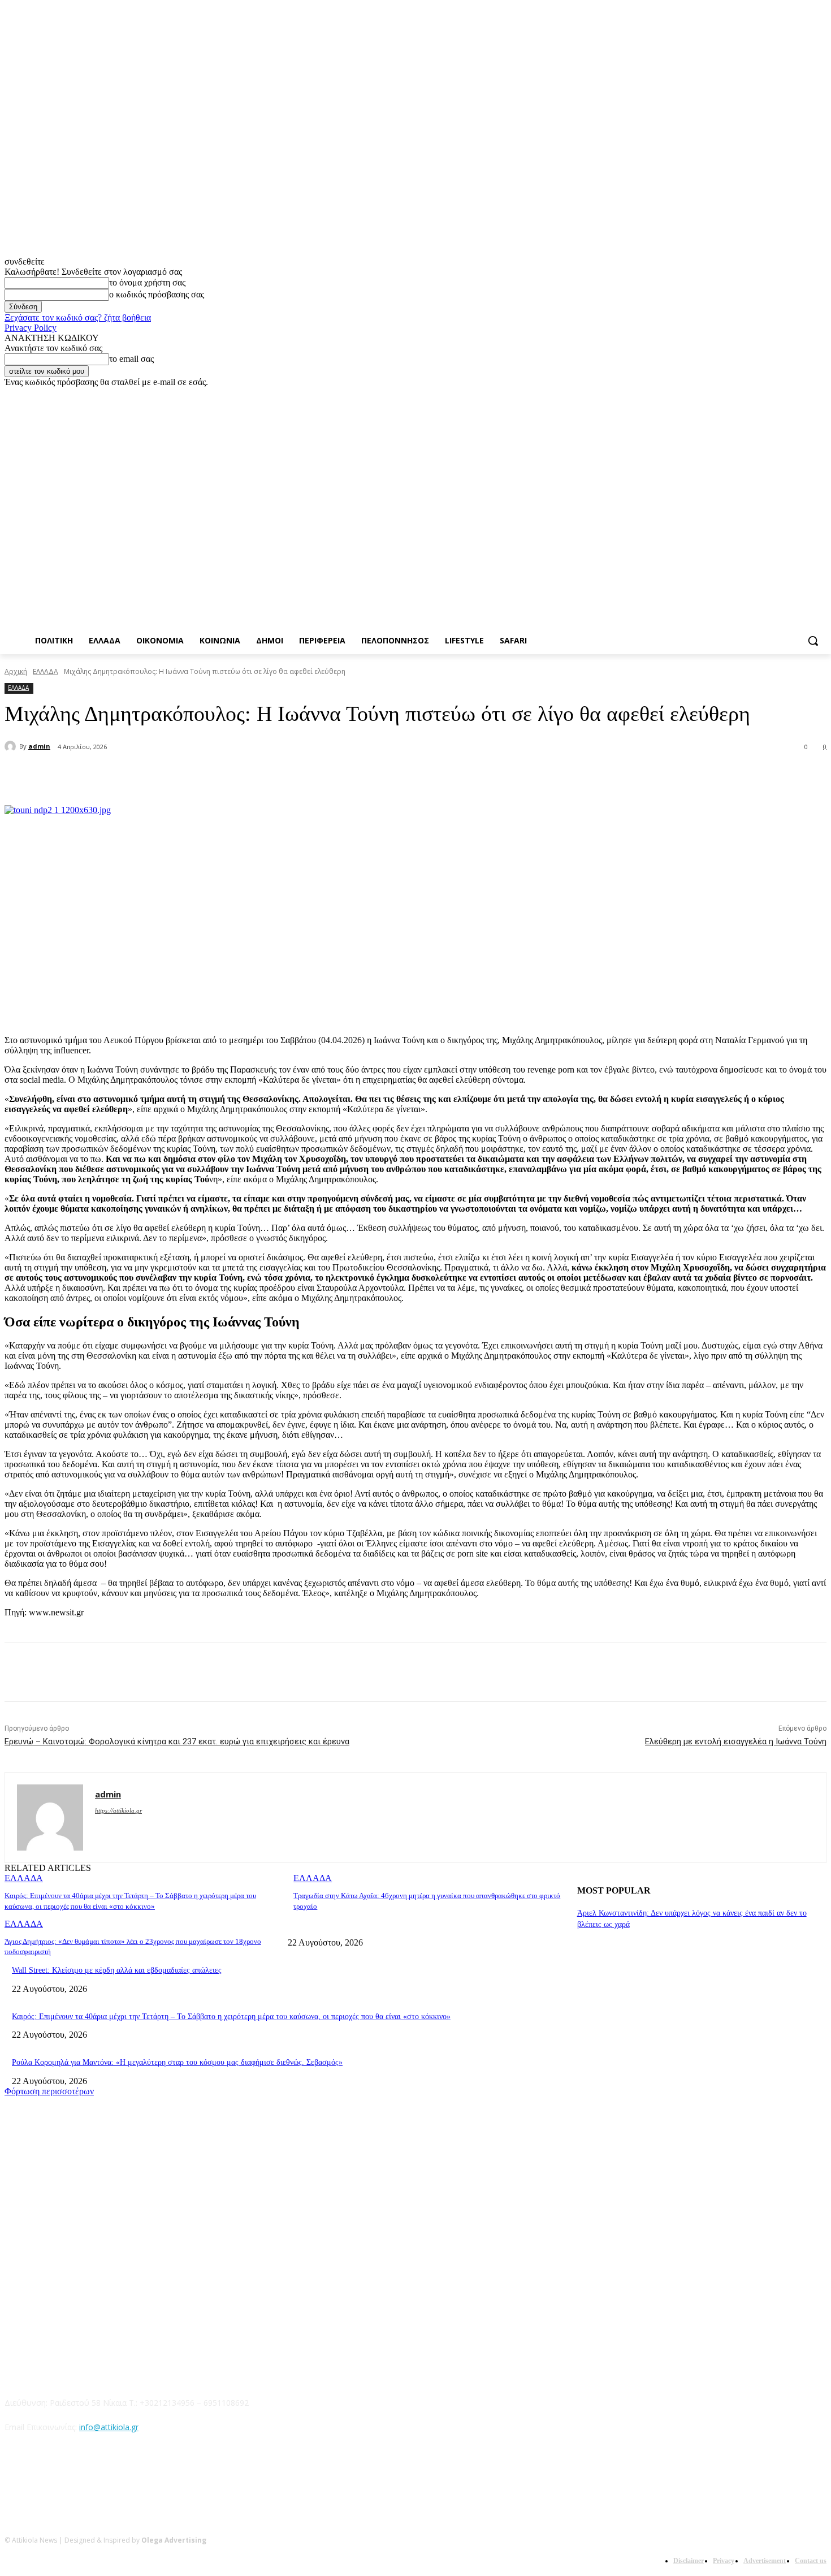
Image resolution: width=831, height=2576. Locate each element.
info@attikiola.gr (109, 2427)
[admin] (12, 746)
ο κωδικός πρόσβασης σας (157, 294)
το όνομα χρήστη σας (147, 282)
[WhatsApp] (236, 776)
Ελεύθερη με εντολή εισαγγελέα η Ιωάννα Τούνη (736, 1741)
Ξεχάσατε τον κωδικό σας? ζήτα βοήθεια (78, 317)
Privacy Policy (31, 328)
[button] (813, 641)
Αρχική (16, 671)
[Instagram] (773, 396)
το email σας (131, 359)
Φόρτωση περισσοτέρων (49, 2091)
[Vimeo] (804, 396)
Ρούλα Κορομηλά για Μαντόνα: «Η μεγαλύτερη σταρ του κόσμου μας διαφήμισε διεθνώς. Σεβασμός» (177, 2062)
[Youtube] (820, 396)
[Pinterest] (196, 776)
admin (39, 746)
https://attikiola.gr (118, 1810)
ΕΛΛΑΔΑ (46, 671)
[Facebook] (757, 396)
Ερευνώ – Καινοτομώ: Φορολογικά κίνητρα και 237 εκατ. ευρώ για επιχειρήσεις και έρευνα (177, 1741)
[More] (278, 776)
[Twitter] (789, 396)
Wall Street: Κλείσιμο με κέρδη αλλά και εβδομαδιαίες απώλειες (117, 1970)
